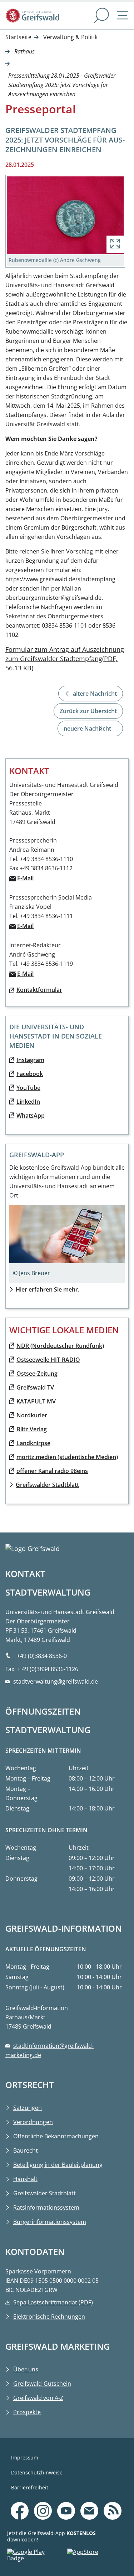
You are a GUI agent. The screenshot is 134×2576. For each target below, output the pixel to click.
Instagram (30, 1060)
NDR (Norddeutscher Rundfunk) (60, 1346)
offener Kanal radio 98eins (52, 1471)
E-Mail (25, 878)
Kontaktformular (39, 990)
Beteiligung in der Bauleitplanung (58, 2165)
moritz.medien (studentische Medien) (67, 1457)
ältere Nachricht (95, 694)
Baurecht (26, 2150)
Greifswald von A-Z (38, 2398)
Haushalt (25, 2179)
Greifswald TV (35, 1387)
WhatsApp (31, 1116)
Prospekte (27, 2412)
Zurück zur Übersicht (88, 711)
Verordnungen (33, 2122)
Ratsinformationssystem (46, 2207)
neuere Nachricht (87, 728)
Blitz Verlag (32, 1429)
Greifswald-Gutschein (42, 2384)
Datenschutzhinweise (37, 2472)
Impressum (25, 2457)
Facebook (30, 1074)
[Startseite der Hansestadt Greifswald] (49, 16)
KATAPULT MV (36, 1401)
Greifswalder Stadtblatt (47, 1485)
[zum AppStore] (97, 2557)
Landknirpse (33, 1443)
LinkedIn (28, 1102)
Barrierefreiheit (30, 2487)
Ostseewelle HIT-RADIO (48, 1360)
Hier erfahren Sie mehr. (48, 1289)
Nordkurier (32, 1415)
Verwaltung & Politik (70, 37)
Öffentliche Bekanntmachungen (56, 2136)
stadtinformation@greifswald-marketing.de (49, 2050)
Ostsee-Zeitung (37, 1374)
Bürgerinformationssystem (50, 2222)
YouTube (28, 1088)
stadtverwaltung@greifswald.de (56, 1681)
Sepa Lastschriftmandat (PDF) (53, 2302)
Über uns (26, 2369)
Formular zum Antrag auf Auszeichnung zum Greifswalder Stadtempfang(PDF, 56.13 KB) (65, 659)
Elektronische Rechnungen (49, 2317)
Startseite (18, 37)
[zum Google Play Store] (37, 2557)
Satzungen (28, 2108)
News (116, 2500)
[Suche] (101, 16)
